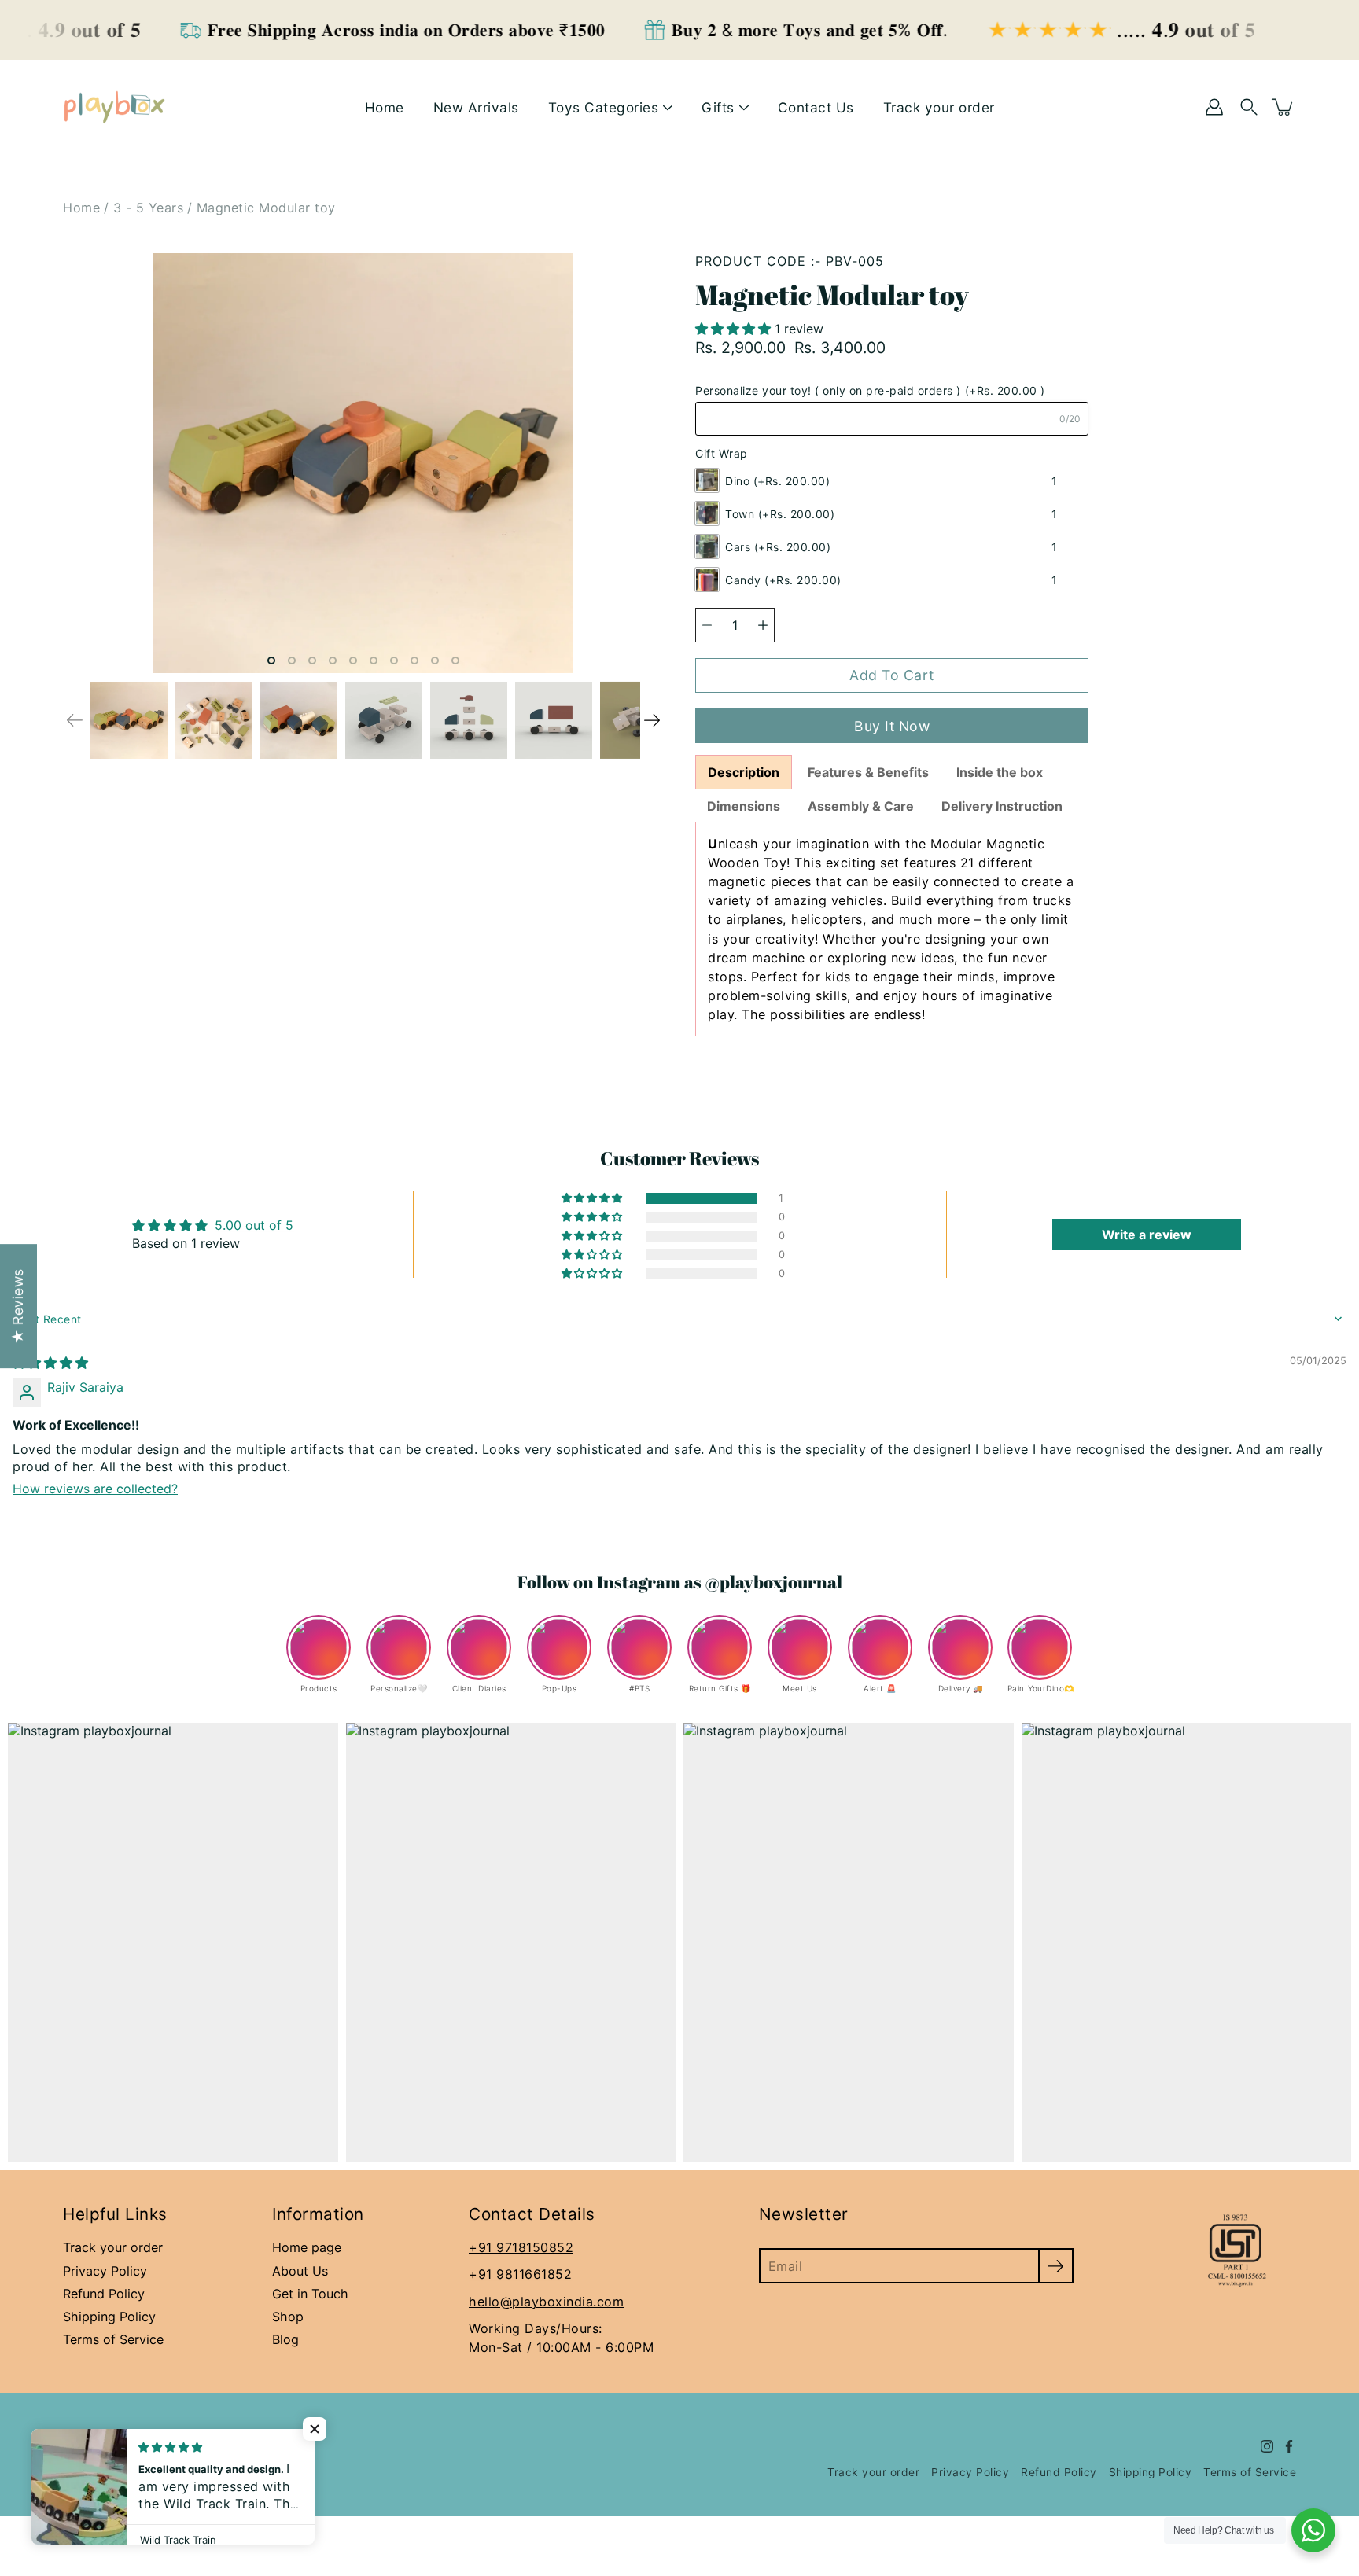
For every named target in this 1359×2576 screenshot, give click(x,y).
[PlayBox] (114, 107)
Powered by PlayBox (120, 2453)
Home (385, 107)
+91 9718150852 (521, 2247)
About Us (300, 2271)
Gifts (718, 107)
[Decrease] (707, 625)
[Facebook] (1289, 2446)
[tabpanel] (892, 929)
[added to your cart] (1283, 107)
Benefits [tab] (868, 772)
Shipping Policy (109, 2317)
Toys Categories (604, 107)
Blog (285, 2339)
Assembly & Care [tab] (861, 806)
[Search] (1249, 107)
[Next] (652, 720)
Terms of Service (113, 2339)
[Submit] (1056, 2266)
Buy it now (892, 726)
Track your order (939, 107)
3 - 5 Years (149, 208)
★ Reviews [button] (18, 1307)
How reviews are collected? (95, 1489)
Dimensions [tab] (744, 806)
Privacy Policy (105, 2271)
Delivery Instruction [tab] (1004, 806)
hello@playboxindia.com (546, 2302)
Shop (288, 2317)
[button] (735, 329)
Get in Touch (310, 2294)
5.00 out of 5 (254, 1225)
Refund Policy (104, 2294)
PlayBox (134, 2436)
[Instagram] (1267, 2446)
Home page (307, 2247)
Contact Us (816, 107)
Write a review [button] (1147, 1235)
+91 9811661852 (520, 2274)
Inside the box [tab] (1001, 772)
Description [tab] (744, 772)
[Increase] (763, 625)
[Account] (1214, 107)
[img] (50, 1363)
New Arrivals (476, 107)
